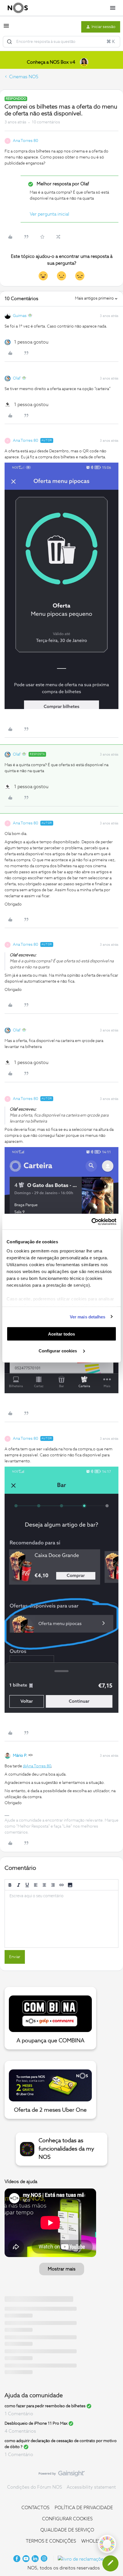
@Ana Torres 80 (37, 1766)
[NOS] (18, 8)
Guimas (20, 316)
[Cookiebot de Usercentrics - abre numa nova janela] (91, 1222)
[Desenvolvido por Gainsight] (62, 2475)
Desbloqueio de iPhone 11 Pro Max (36, 2424)
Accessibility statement (91, 2487)
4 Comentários (20, 2431)
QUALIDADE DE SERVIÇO (67, 2530)
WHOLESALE (95, 2541)
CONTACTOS (35, 2508)
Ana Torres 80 (25, 141)
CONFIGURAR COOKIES (67, 2519)
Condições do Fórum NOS (35, 2487)
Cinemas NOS (24, 77)
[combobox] (61, 42)
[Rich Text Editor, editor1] (61, 1919)
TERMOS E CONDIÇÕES (51, 2541)
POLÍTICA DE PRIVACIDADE (84, 2508)
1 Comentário (19, 2414)
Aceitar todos (61, 1334)
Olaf (17, 378)
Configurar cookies (58, 1351)
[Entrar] (9, 42)
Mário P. (20, 1756)
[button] (6, 28)
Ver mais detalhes (88, 1317)
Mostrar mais (62, 2269)
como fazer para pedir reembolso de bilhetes (45, 2406)
